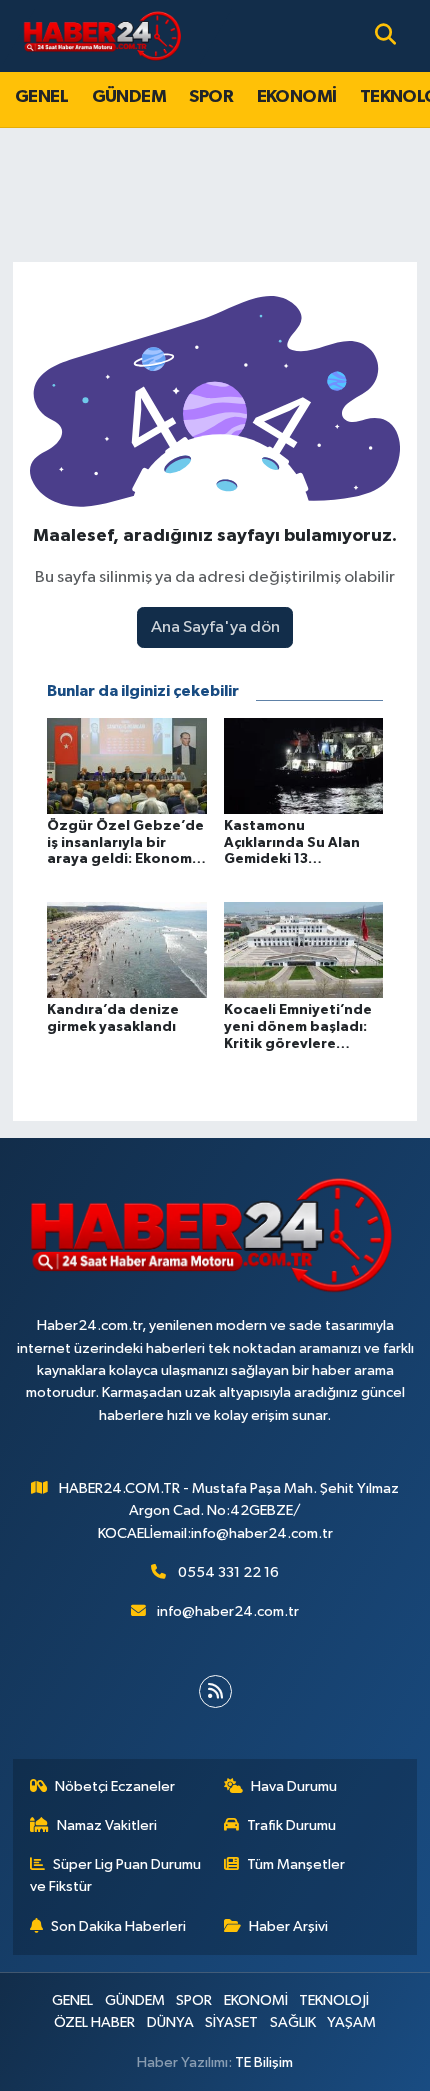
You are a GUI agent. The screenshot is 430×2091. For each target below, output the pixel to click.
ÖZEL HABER (94, 2022)
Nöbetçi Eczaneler (115, 1786)
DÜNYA (170, 2022)
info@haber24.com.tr (228, 1611)
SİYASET (231, 2022)
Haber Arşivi (288, 1926)
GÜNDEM (129, 97)
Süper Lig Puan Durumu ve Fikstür (116, 1875)
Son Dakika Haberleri (118, 1926)
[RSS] (215, 1691)
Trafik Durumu (291, 1825)
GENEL (41, 97)
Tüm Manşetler (296, 1864)
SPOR (211, 97)
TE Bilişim (264, 2062)
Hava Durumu (294, 1786)
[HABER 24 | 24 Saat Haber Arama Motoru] (104, 35)
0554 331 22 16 (228, 1572)
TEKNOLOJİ (334, 2000)
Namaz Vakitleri (107, 1825)
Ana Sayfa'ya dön (215, 627)
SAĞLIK (293, 2022)
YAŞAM (351, 2022)
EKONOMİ (297, 97)
